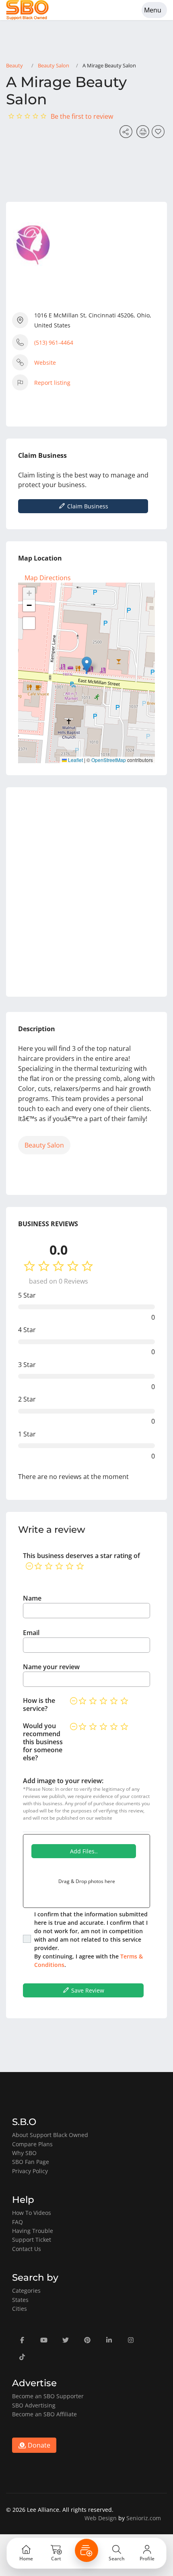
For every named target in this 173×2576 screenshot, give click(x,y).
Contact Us (27, 2249)
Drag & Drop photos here (87, 1881)
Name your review (51, 1667)
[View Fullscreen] (29, 623)
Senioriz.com (144, 2518)
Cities (20, 2309)
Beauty (14, 65)
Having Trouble (33, 2231)
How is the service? (39, 1704)
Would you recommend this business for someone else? (43, 1742)
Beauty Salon (54, 65)
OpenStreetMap (109, 760)
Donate (38, 2445)
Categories (26, 2291)
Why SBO (24, 2153)
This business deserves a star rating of (81, 1556)
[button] (87, 665)
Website (45, 363)
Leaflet (75, 760)
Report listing (52, 383)
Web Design (101, 2518)
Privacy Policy (30, 2171)
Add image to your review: (63, 1781)
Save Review (87, 1990)
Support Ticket (32, 2240)
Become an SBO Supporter (48, 2396)
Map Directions (48, 578)
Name (32, 1598)
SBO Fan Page (31, 2162)
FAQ (18, 2222)
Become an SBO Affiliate (44, 2414)
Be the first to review (82, 116)
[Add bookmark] (159, 134)
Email (31, 1633)
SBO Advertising (34, 2405)
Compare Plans (32, 2144)
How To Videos (32, 2213)
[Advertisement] (86, 892)
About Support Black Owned (50, 2135)
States (20, 2300)
